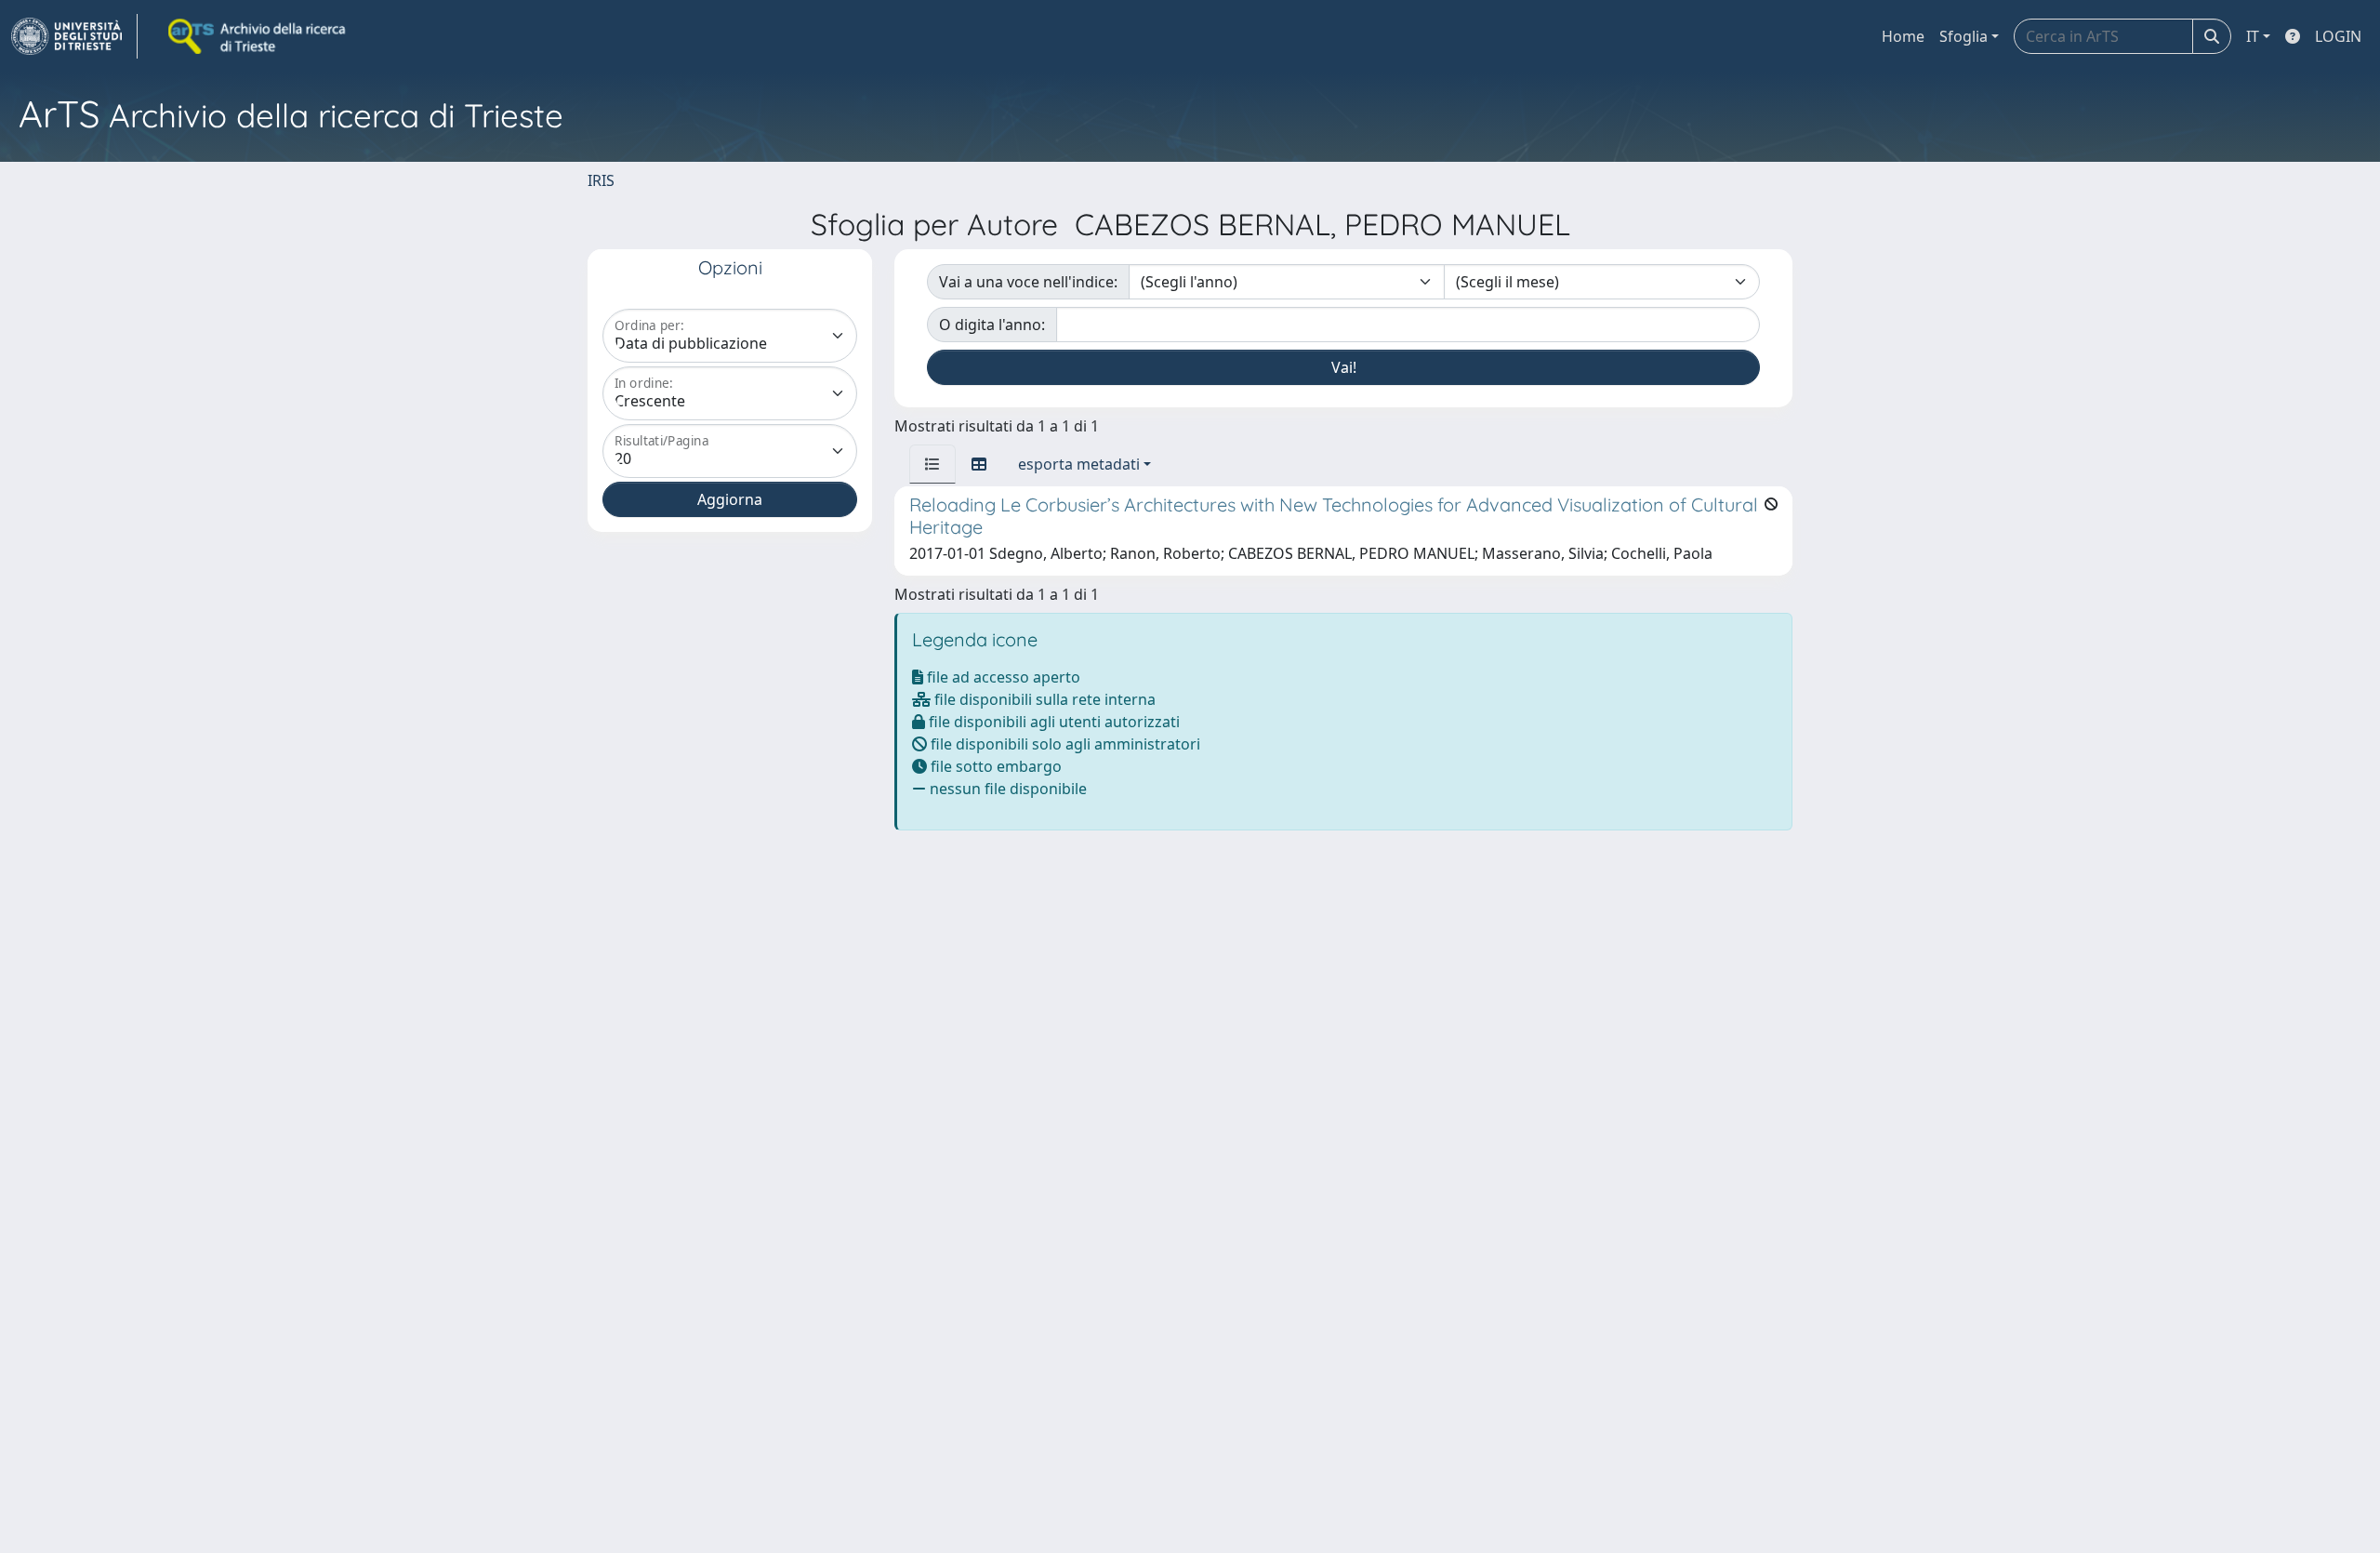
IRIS (601, 180)
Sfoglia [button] (1963, 36)
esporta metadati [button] (1079, 464)
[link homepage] (74, 36)
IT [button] (2253, 36)
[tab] (932, 464)
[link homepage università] (258, 36)
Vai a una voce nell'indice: (1028, 282)
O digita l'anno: (992, 325)
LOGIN (2338, 36)
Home (1903, 36)
